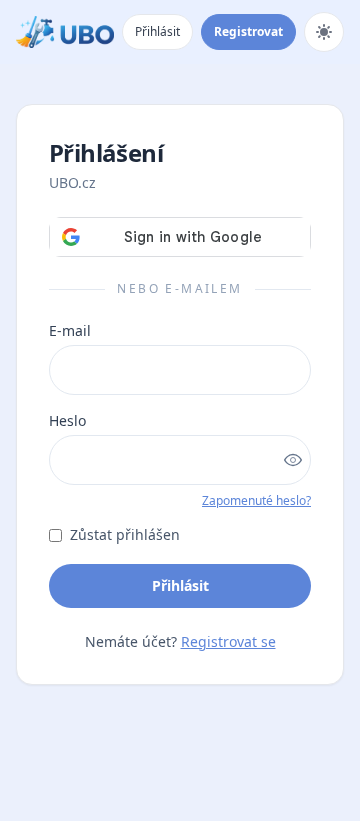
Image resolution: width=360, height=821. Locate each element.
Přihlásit (157, 31)
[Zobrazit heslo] (293, 460)
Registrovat (248, 31)
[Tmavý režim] (324, 32)
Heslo (67, 420)
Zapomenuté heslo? (256, 500)
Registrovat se (228, 641)
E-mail (70, 330)
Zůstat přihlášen (125, 534)
